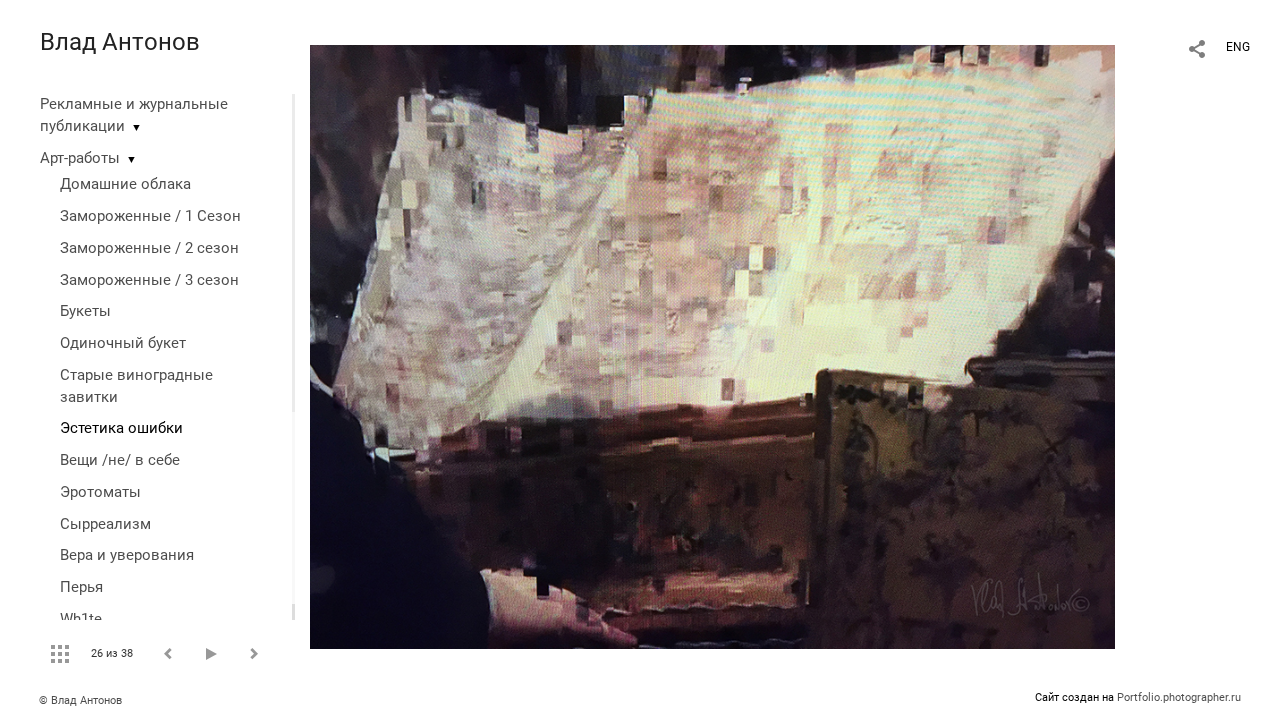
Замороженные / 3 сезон (149, 280)
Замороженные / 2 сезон (149, 248)
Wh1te (81, 619)
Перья (81, 587)
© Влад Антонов (80, 700)
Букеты (85, 311)
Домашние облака (125, 184)
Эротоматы (100, 492)
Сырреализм (105, 524)
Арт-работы (80, 158)
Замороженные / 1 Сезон (150, 216)
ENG (1238, 47)
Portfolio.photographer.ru (1179, 697)
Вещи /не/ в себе (120, 460)
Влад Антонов (120, 42)
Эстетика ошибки (121, 428)
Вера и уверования (127, 555)
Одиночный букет (123, 343)
